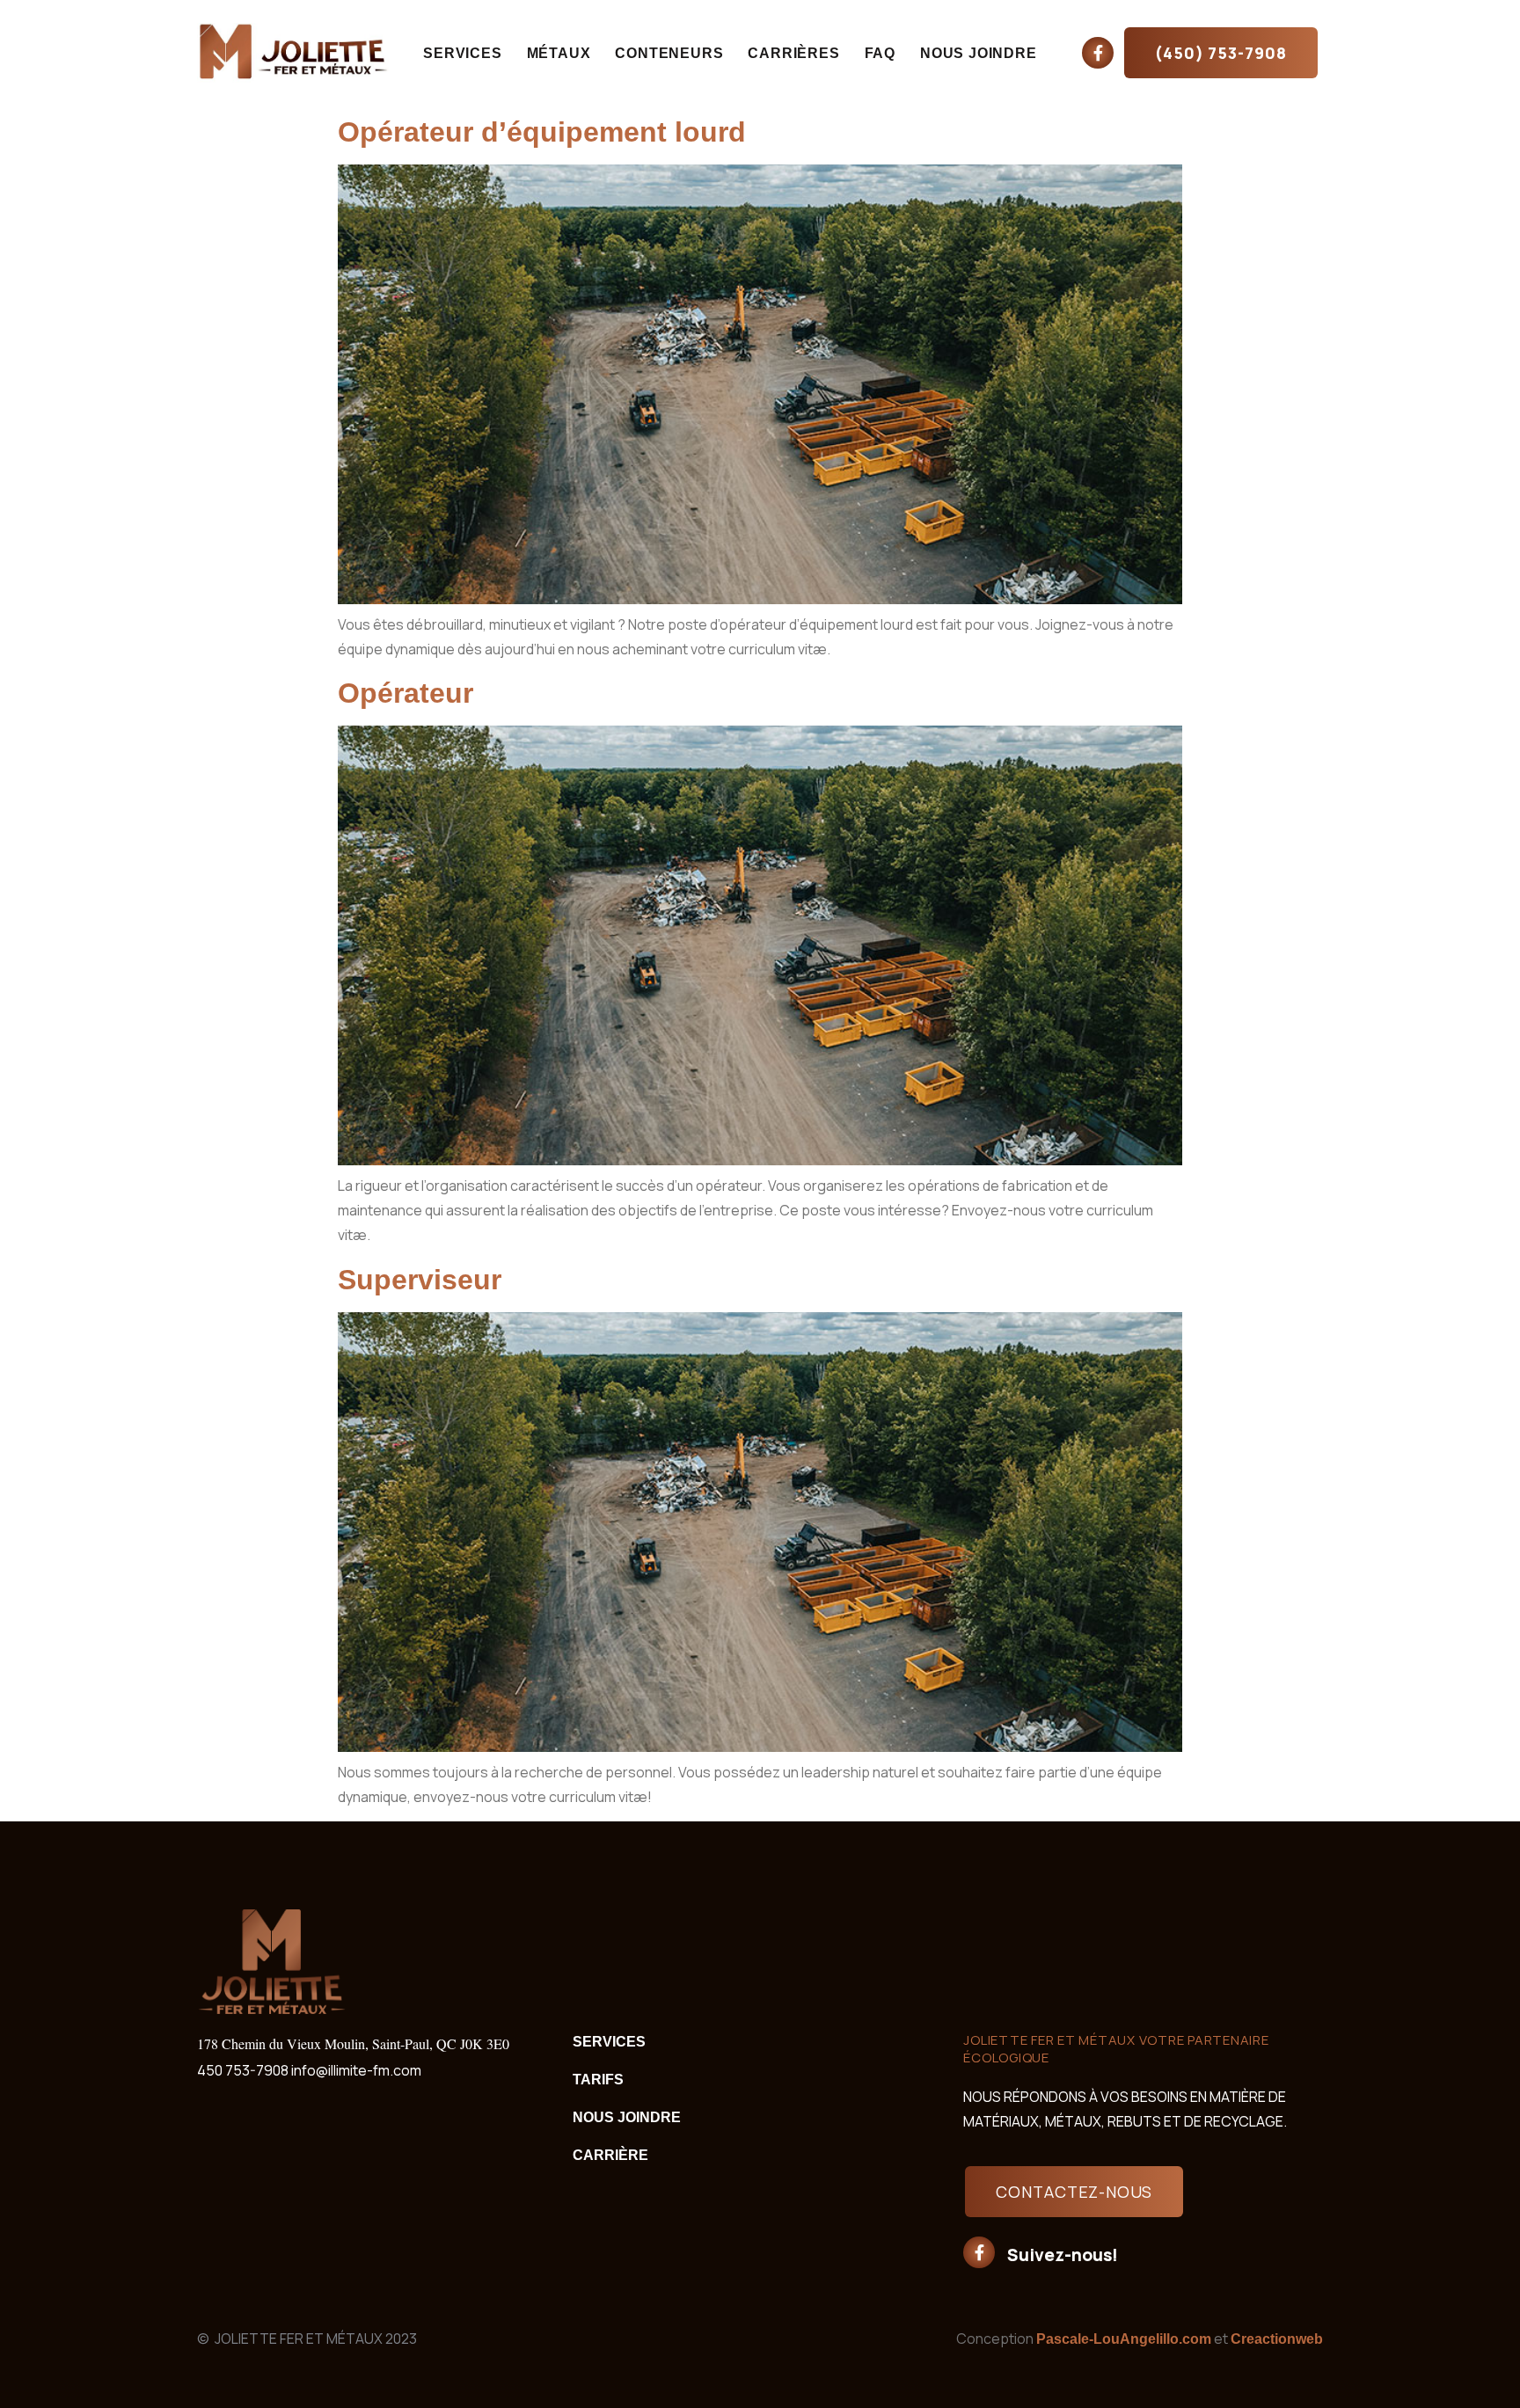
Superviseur (420, 1280)
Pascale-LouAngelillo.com (1124, 2339)
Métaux (559, 53)
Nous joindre (979, 53)
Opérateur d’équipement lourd (542, 132)
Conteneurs (669, 53)
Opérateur (406, 693)
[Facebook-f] (1098, 53)
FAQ (880, 53)
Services (462, 53)
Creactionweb (1277, 2339)
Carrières (793, 53)
